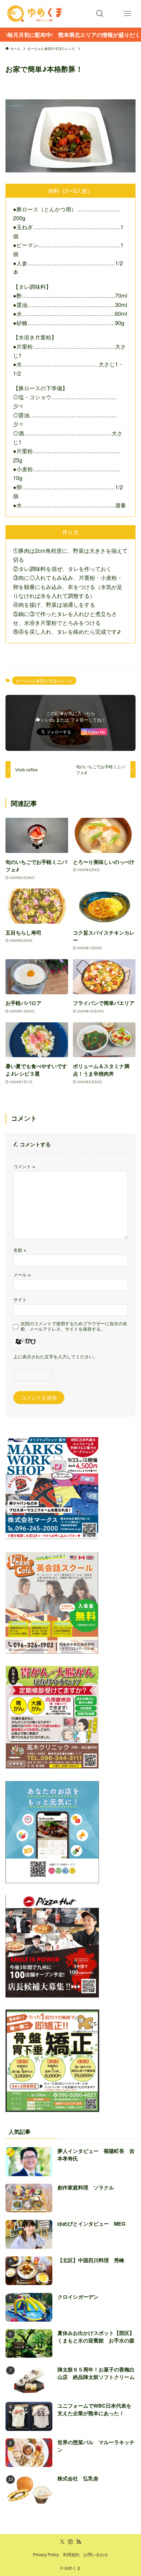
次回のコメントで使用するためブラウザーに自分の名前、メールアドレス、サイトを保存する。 (74, 1326)
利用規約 (71, 2554)
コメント (24, 1166)
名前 (20, 1250)
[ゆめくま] (35, 14)
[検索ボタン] (100, 14)
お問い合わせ (96, 2554)
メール (22, 1275)
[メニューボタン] (127, 14)
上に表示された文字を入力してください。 (56, 1356)
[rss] (79, 2542)
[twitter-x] (62, 2542)
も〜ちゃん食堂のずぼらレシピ (44, 680)
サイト (20, 1299)
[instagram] (70, 2542)
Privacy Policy (46, 2554)
